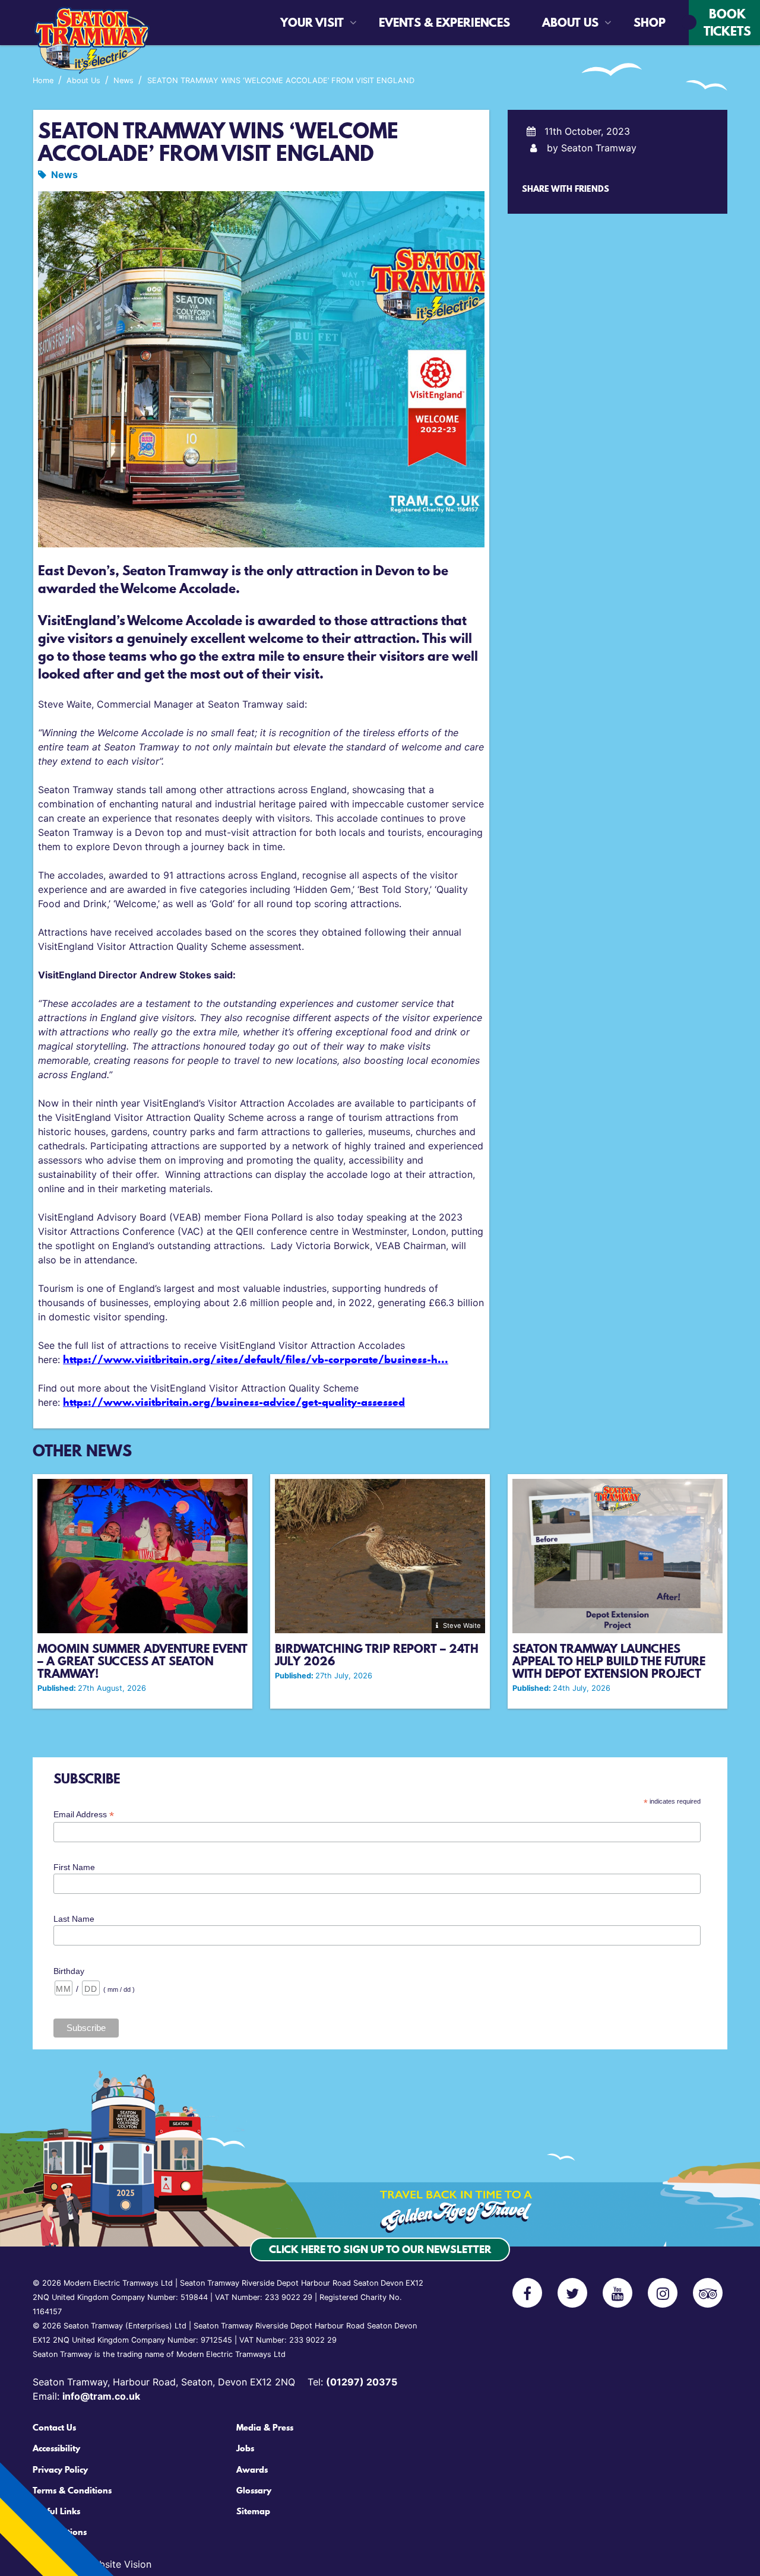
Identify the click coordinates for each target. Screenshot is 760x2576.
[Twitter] (572, 2293)
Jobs (245, 2448)
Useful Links (56, 2511)
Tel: (352, 2382)
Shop (642, 23)
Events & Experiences (412, 23)
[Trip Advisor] (708, 2293)
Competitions (60, 2532)
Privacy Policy (60, 2470)
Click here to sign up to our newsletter (380, 2249)
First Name (74, 1867)
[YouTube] (617, 2293)
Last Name (74, 1919)
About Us (570, 23)
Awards (252, 2470)
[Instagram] (663, 2293)
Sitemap (253, 2511)
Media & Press (265, 2428)
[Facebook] (527, 2293)
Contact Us (54, 2428)
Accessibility (56, 2448)
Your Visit (312, 23)
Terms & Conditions (72, 2491)
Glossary (254, 2491)
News (64, 175)
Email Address (84, 1815)
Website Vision (118, 2564)
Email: (86, 2396)
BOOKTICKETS (727, 22)
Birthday (69, 1971)
